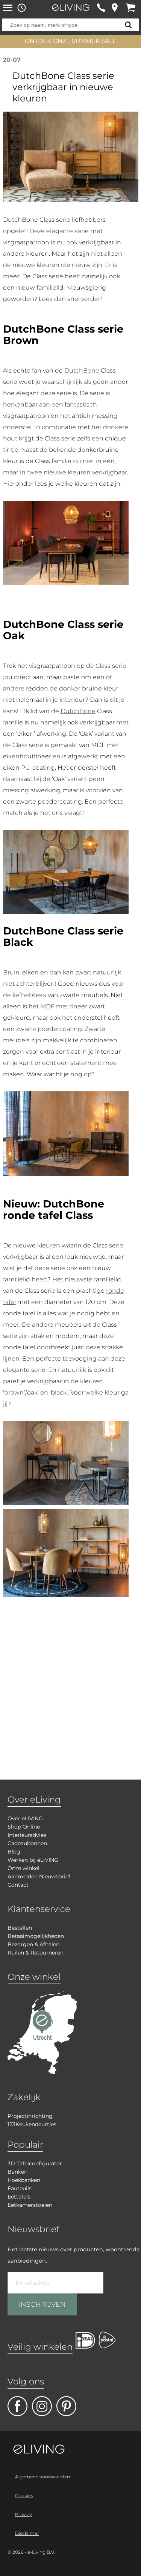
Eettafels (19, 2197)
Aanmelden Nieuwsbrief (39, 1876)
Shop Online (24, 1827)
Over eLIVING (25, 1818)
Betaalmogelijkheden (36, 1936)
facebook (17, 2406)
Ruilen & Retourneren (36, 1953)
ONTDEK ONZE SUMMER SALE (71, 41)
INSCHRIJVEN (42, 2304)
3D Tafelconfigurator (35, 2163)
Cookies (24, 2495)
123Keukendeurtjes (32, 2124)
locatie (114, 8)
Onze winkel (23, 1868)
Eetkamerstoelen (30, 2205)
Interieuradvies (27, 1835)
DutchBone (82, 371)
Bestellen (20, 1928)
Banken (17, 2172)
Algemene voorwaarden (42, 2477)
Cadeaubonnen (27, 1843)
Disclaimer (27, 2533)
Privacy (23, 2514)
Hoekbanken (24, 2180)
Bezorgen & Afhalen (33, 1944)
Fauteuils (20, 2188)
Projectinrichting (30, 2116)
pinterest (66, 2406)
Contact (18, 1885)
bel (101, 8)
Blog (14, 1852)
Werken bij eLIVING (33, 1860)
